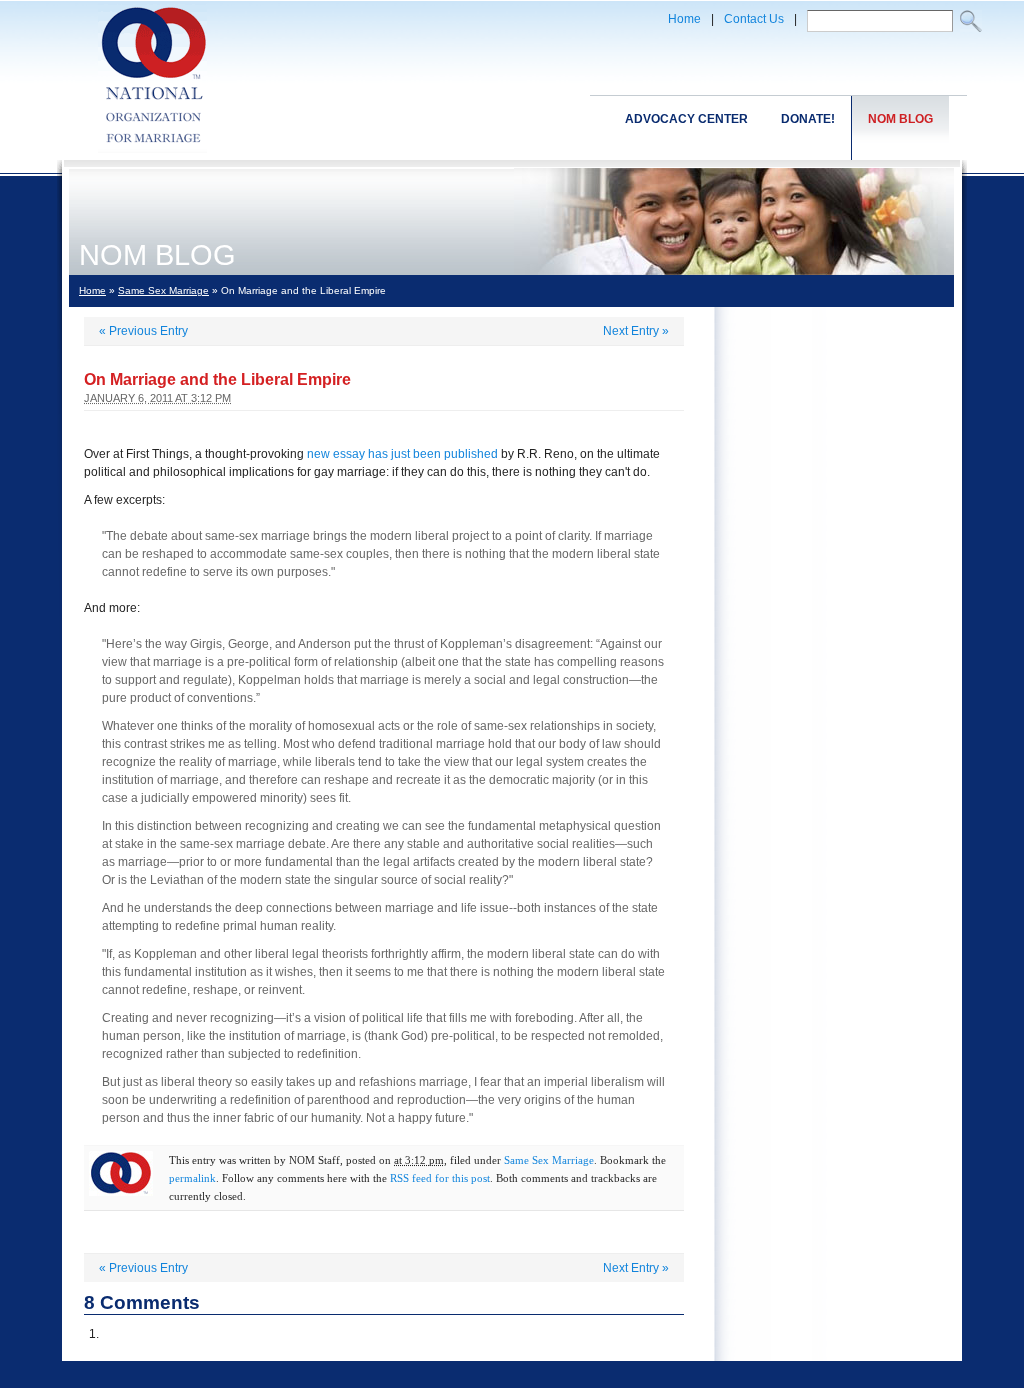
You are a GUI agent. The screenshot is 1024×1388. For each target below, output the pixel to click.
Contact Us (754, 19)
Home (684, 19)
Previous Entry (143, 331)
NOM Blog (900, 119)
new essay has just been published (402, 454)
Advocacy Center (686, 119)
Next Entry (636, 331)
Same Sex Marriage (163, 290)
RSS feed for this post (440, 1178)
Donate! (808, 119)
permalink (192, 1178)
